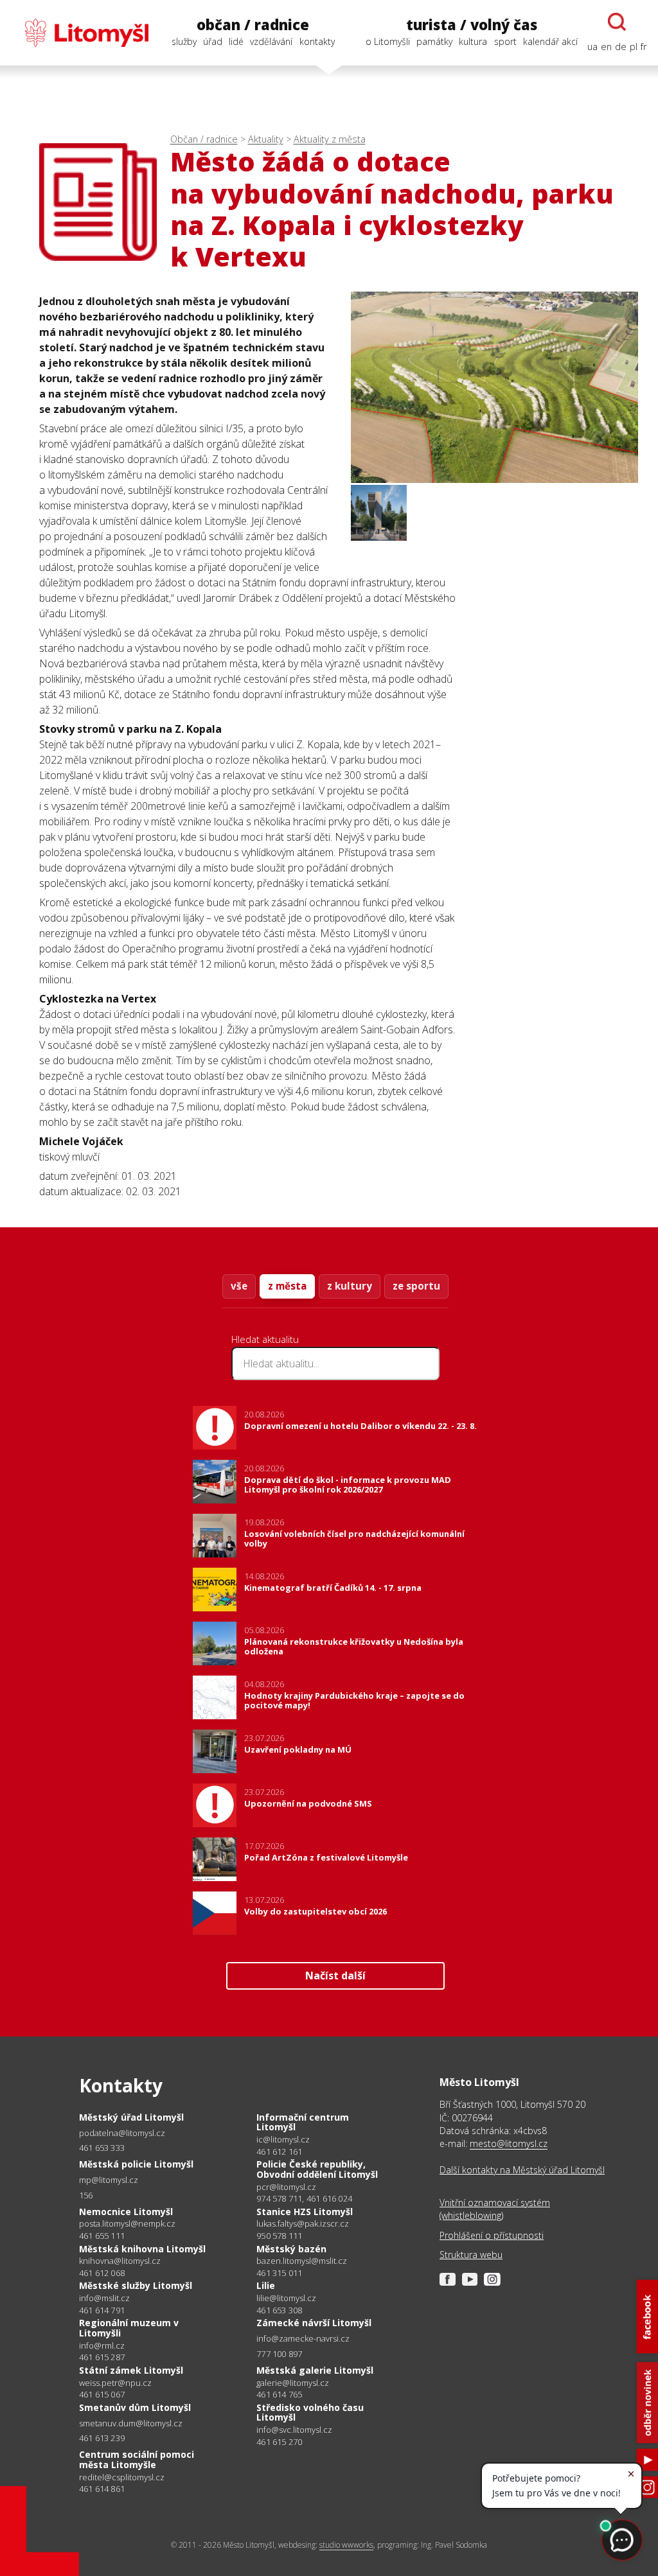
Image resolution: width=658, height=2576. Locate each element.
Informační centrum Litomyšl (303, 2122)
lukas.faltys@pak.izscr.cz (303, 2224)
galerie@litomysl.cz (293, 2383)
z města (287, 1286)
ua (592, 47)
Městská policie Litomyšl (136, 2164)
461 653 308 (279, 2310)
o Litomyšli (388, 41)
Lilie (266, 2285)
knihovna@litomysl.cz (120, 2261)
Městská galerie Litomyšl (315, 2370)
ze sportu (416, 1286)
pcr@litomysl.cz (286, 2187)
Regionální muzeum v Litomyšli (129, 2328)
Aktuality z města (330, 139)
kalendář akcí (550, 41)
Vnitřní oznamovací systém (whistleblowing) (495, 2209)
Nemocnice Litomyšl (126, 2212)
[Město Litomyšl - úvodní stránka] (80, 33)
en (606, 47)
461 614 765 (279, 2394)
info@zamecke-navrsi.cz (303, 2339)
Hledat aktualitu (265, 1339)
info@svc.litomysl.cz (294, 2430)
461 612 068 (102, 2273)
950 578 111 (279, 2236)
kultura (473, 41)
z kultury (350, 1286)
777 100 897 (279, 2354)
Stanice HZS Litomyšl (305, 2212)
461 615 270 (279, 2442)
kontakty (317, 41)
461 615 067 (102, 2394)
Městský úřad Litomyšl (131, 2117)
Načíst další (335, 1976)
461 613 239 (102, 2438)
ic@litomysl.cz (283, 2140)
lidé (236, 41)
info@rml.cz (102, 2346)
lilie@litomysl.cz (286, 2298)
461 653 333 (102, 2148)
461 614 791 (102, 2310)
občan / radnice (253, 25)
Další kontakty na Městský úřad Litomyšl (522, 2170)
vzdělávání (271, 41)
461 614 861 (102, 2489)
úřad (213, 41)
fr (644, 47)
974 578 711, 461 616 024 (304, 2198)
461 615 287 (102, 2357)
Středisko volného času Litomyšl (310, 2413)
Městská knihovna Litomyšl (142, 2249)
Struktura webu (471, 2255)
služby (184, 41)
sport (505, 41)
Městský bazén (291, 2249)
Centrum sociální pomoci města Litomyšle (137, 2459)
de (621, 47)
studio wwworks (346, 2545)
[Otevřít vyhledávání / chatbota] (617, 22)
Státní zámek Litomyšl (131, 2370)
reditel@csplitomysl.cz (122, 2477)
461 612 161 (279, 2151)
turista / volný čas (472, 25)
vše (239, 1286)
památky (434, 41)
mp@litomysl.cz (109, 2180)
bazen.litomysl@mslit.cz (302, 2261)
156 (86, 2195)
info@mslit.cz (104, 2298)
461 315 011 (279, 2273)
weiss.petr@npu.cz (115, 2383)
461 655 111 (102, 2236)
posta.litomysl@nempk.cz (127, 2224)
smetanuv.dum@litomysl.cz (131, 2423)
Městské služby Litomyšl (136, 2285)
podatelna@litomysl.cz (122, 2133)
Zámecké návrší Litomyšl (314, 2323)
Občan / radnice (204, 139)
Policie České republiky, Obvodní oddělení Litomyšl (317, 2169)
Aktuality (266, 139)
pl (634, 47)
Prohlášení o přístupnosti (492, 2235)
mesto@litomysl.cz (509, 2143)
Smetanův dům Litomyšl (135, 2407)
